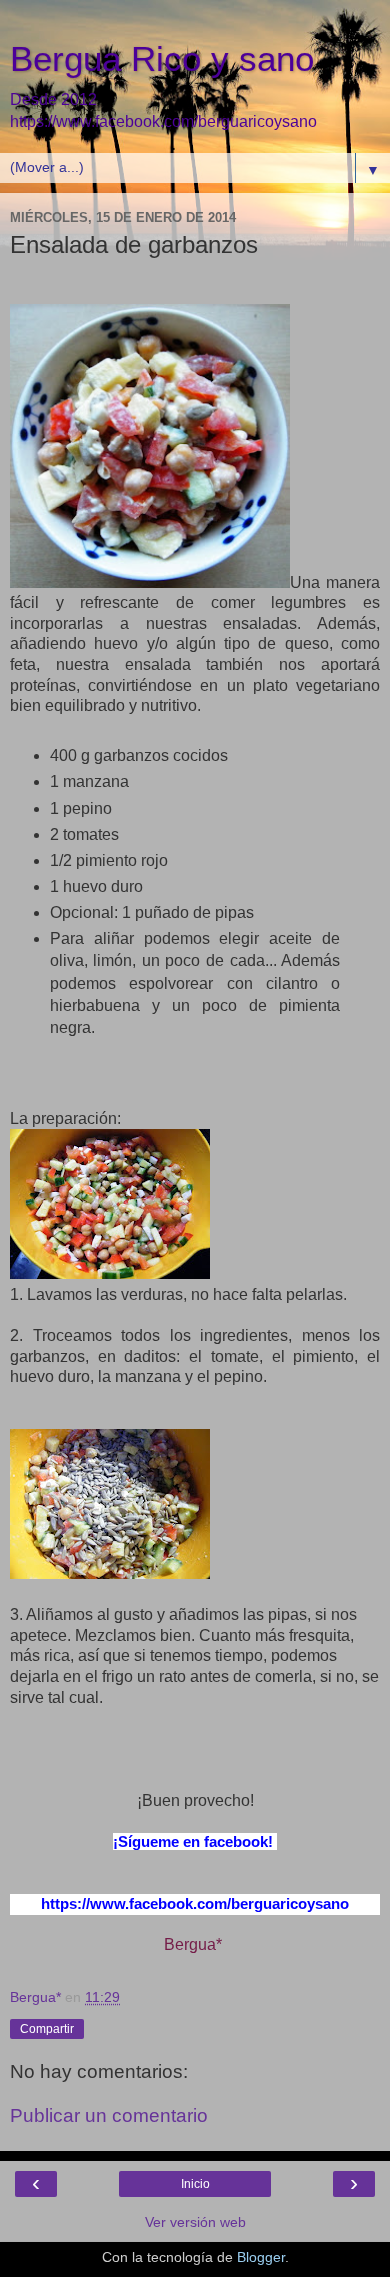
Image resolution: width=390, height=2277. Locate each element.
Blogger (261, 2257)
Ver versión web (195, 2222)
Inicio (195, 2184)
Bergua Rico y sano (162, 59)
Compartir (47, 2029)
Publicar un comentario (109, 2115)
